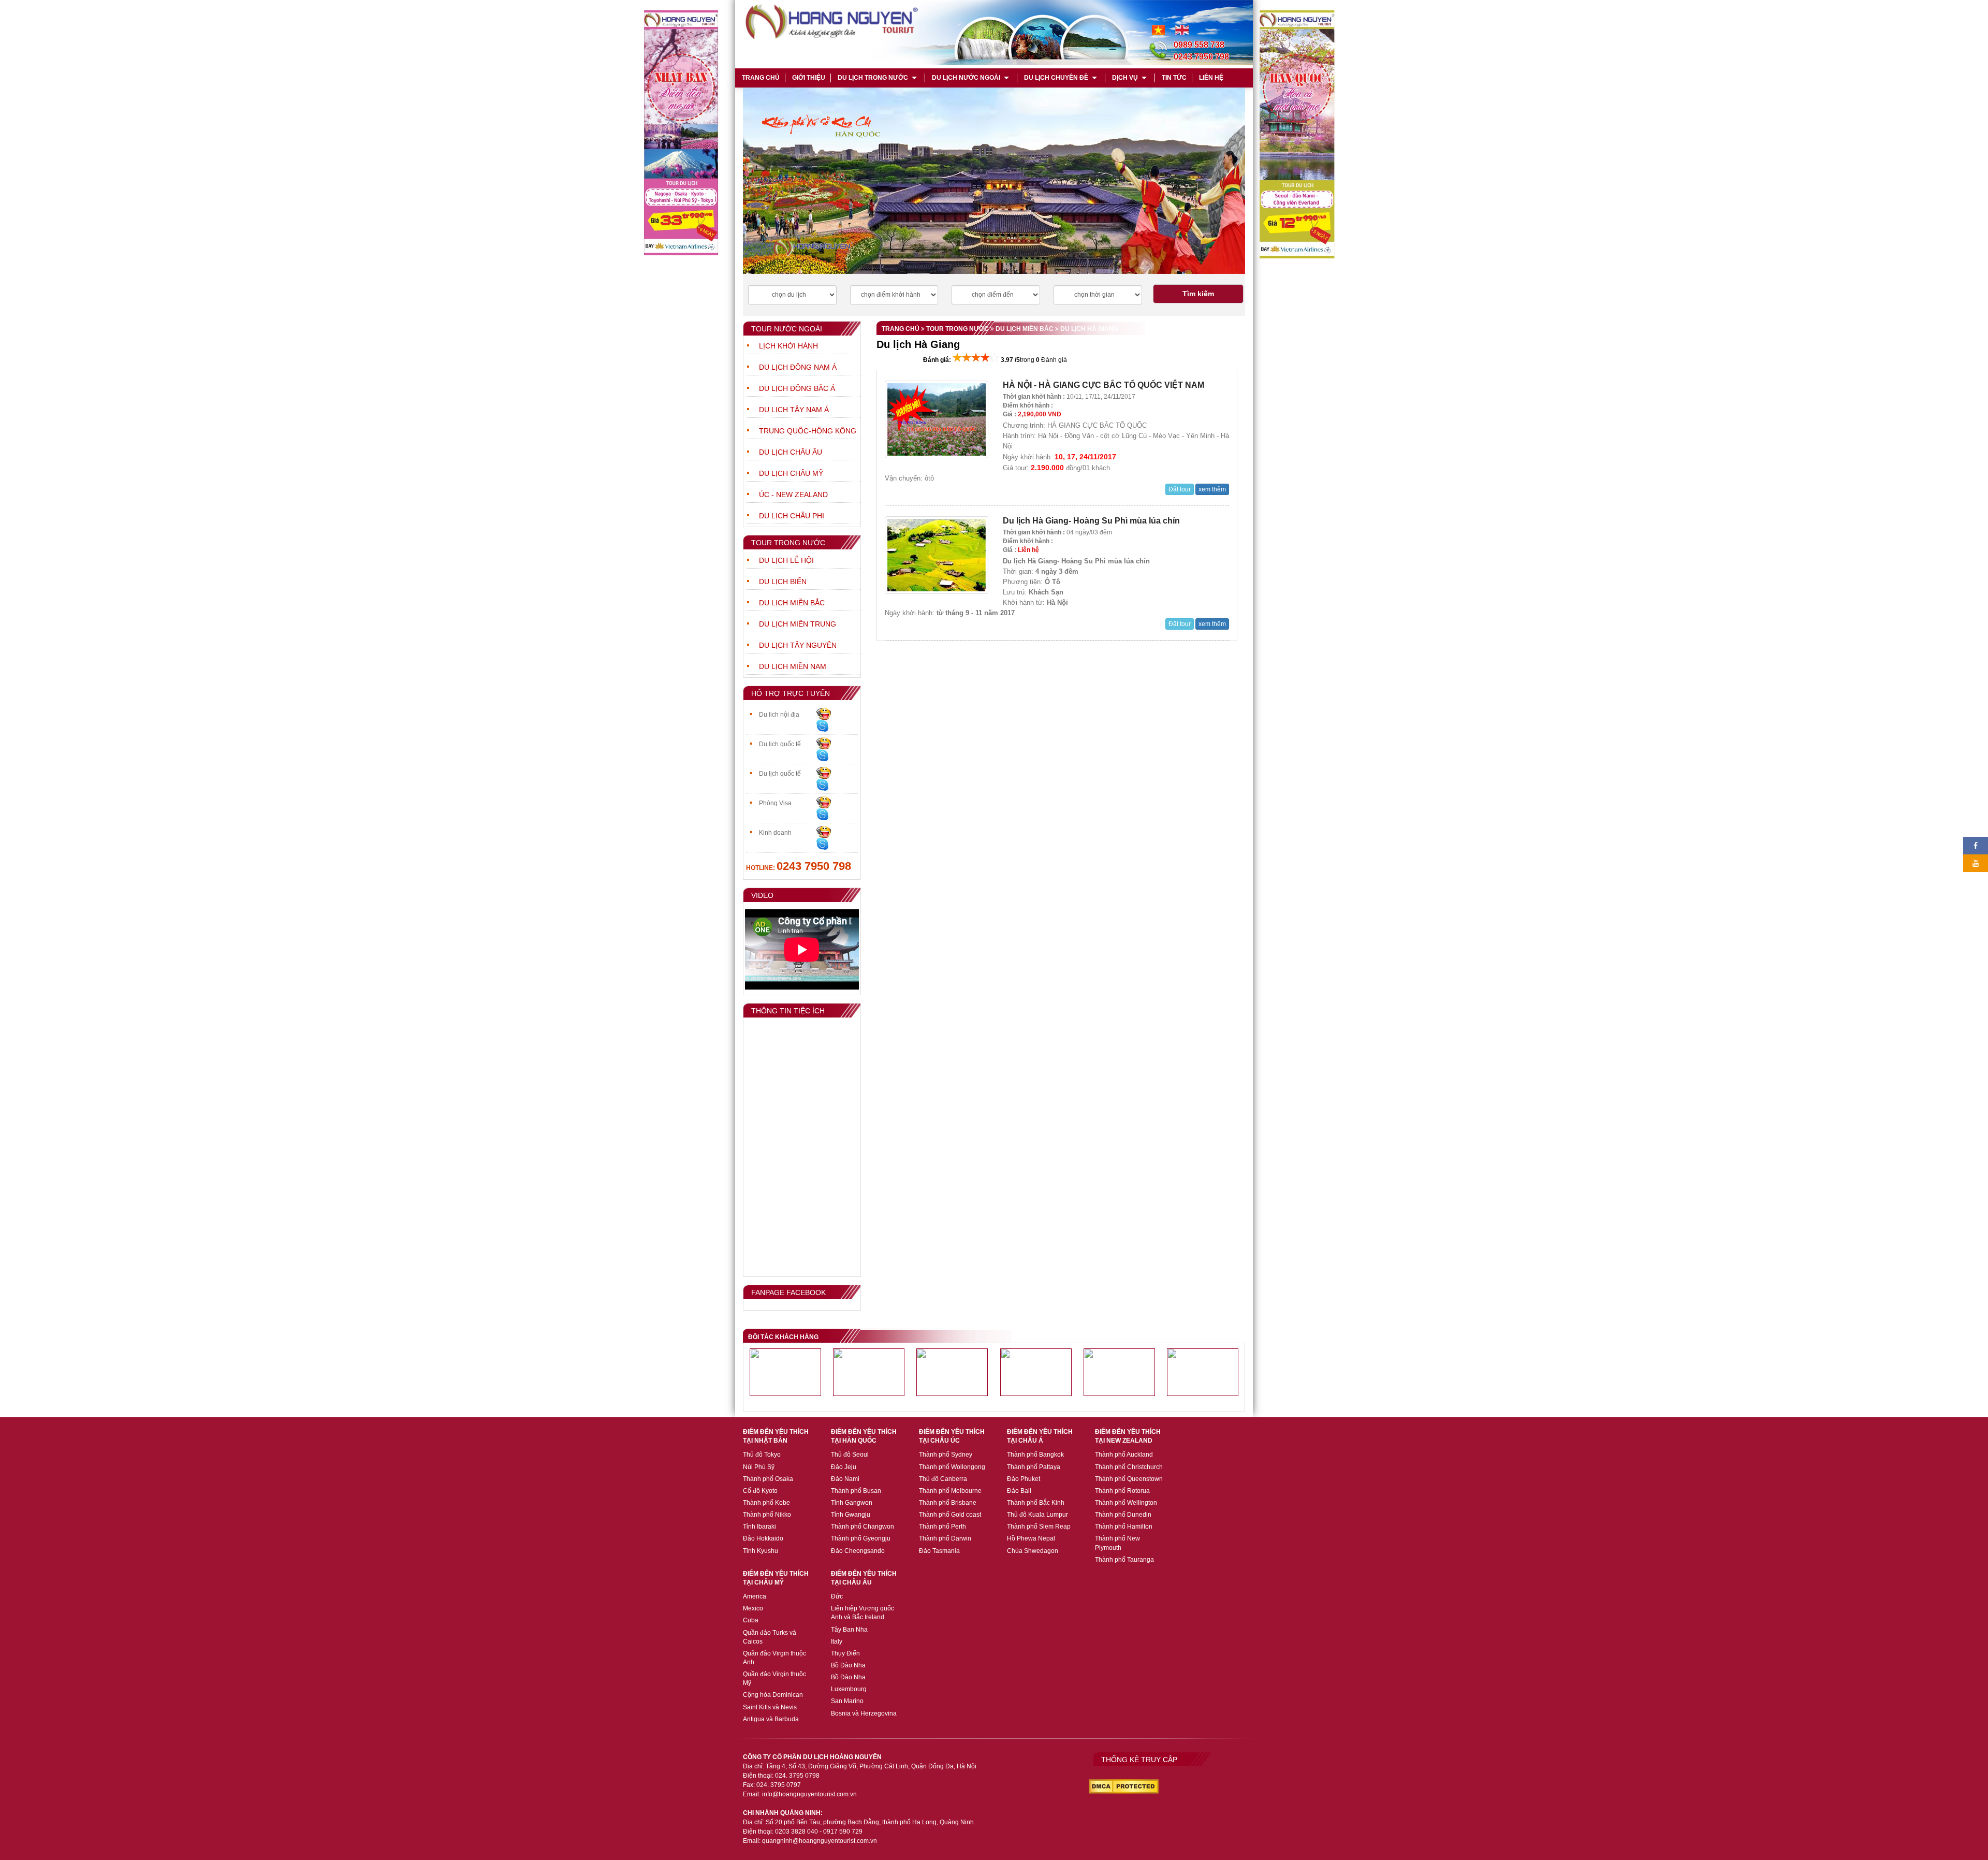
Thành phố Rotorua (1122, 1491)
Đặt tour (1180, 489)
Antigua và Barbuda (771, 1719)
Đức (837, 1596)
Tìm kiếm (1198, 294)
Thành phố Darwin (945, 1538)
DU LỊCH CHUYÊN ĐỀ (1056, 78)
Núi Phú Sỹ (759, 1467)
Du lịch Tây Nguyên (798, 645)
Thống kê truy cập (1139, 1760)
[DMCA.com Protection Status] (1124, 1786)
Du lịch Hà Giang (1088, 329)
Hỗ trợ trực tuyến (791, 693)
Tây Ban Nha (849, 1630)
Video (762, 895)
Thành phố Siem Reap (1039, 1527)
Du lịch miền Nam (793, 666)
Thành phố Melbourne (950, 1491)
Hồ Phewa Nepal (1031, 1538)
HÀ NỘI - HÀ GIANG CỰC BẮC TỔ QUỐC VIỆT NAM (1103, 385)
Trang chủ (760, 78)
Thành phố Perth (942, 1527)
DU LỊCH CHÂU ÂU (791, 452)
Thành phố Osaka (768, 1479)
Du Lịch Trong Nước (873, 78)
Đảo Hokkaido (763, 1538)
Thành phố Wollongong (952, 1467)
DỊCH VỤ (1125, 78)
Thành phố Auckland (1124, 1455)
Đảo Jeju (844, 1467)
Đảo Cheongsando (858, 1551)
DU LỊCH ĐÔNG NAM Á (798, 367)
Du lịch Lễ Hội (786, 560)
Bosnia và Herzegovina (864, 1713)
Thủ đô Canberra (943, 1479)
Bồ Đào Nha (848, 1665)
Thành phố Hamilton (1124, 1527)
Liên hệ (1211, 78)
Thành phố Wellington (1126, 1503)
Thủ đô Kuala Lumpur (1037, 1515)
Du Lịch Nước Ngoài (966, 78)
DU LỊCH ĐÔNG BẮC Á (797, 388)
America (755, 1596)
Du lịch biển (783, 582)
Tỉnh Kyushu (761, 1551)
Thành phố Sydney (946, 1455)
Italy (837, 1641)
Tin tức (1174, 78)
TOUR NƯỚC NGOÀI (787, 329)
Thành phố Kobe (766, 1503)
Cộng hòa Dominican (773, 1695)
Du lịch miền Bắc (792, 603)
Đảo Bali (1019, 1491)
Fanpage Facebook (788, 1292)
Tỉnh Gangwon (852, 1503)
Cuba (751, 1620)
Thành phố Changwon (863, 1527)
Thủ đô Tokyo (762, 1455)
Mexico (753, 1608)
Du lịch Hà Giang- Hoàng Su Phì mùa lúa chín (1091, 521)
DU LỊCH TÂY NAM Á (794, 410)
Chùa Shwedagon (1033, 1551)
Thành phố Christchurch (1129, 1467)
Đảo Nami (845, 1479)
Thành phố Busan (856, 1491)
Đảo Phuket (1024, 1479)
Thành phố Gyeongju (861, 1538)
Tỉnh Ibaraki (759, 1527)
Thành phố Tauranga (1124, 1560)
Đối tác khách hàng (783, 1337)
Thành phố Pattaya (1034, 1467)
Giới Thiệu (809, 78)
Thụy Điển (845, 1653)
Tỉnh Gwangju (851, 1515)
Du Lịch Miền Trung (798, 624)
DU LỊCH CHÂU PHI (792, 516)
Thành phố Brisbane (948, 1503)
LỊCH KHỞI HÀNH (788, 346)
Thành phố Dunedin (1123, 1515)
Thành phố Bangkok (1035, 1455)
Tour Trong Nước (788, 543)
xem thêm (1212, 489)
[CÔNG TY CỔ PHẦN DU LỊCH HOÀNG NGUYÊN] (1182, 30)
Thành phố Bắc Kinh (1036, 1503)
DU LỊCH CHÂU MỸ (791, 473)
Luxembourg (849, 1689)
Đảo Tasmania (939, 1551)
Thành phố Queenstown (1129, 1479)
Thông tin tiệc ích (788, 1011)
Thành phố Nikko (767, 1515)
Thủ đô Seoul (850, 1455)
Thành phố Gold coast (950, 1515)
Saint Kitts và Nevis (770, 1707)
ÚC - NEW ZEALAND (793, 495)
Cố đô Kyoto (760, 1491)
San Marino (847, 1701)
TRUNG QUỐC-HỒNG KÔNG (808, 431)
